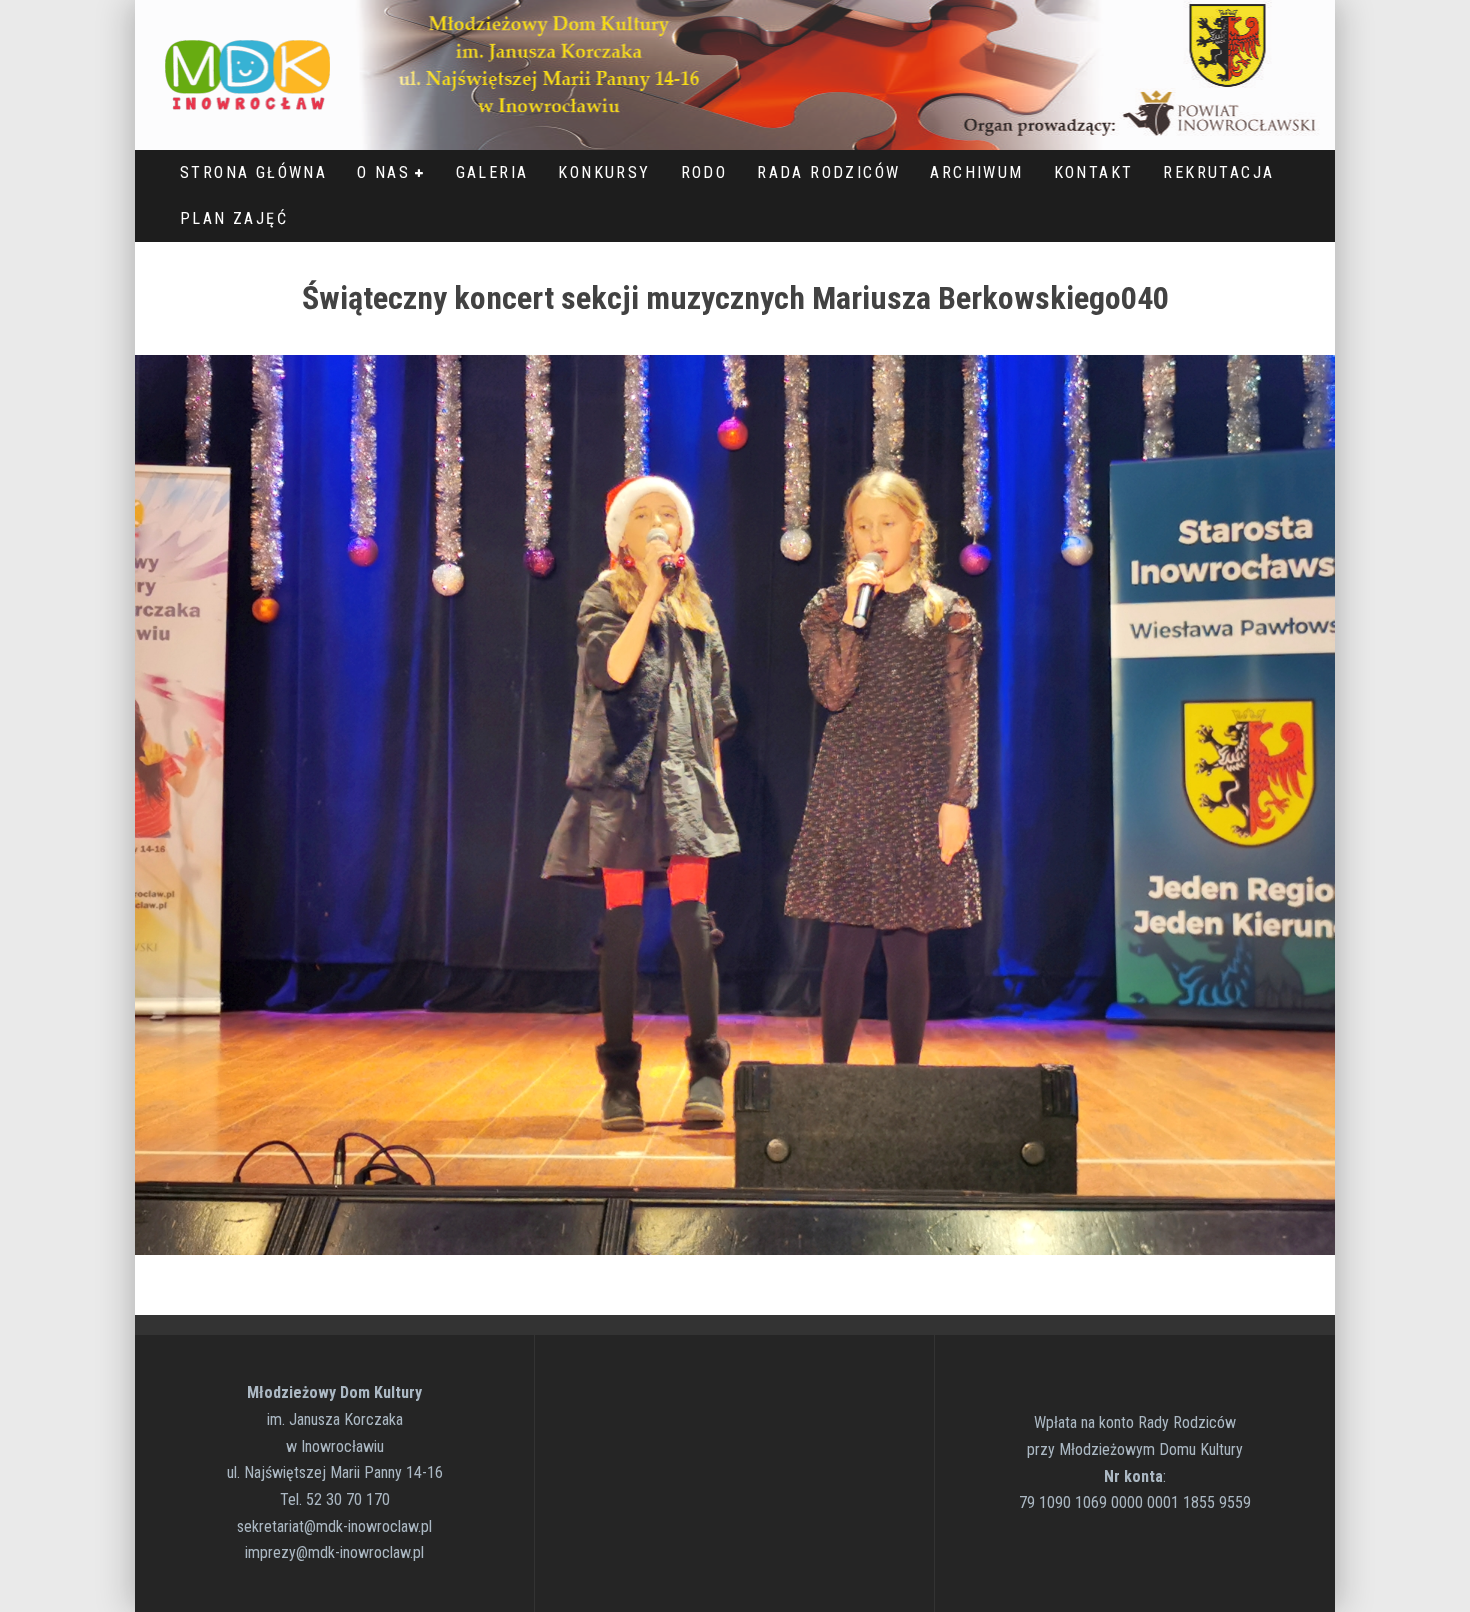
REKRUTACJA (1218, 172)
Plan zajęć (234, 218)
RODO (704, 172)
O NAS (383, 172)
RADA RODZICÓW (828, 172)
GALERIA (492, 172)
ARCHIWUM (976, 172)
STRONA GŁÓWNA (253, 172)
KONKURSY (604, 172)
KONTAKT (1094, 172)
